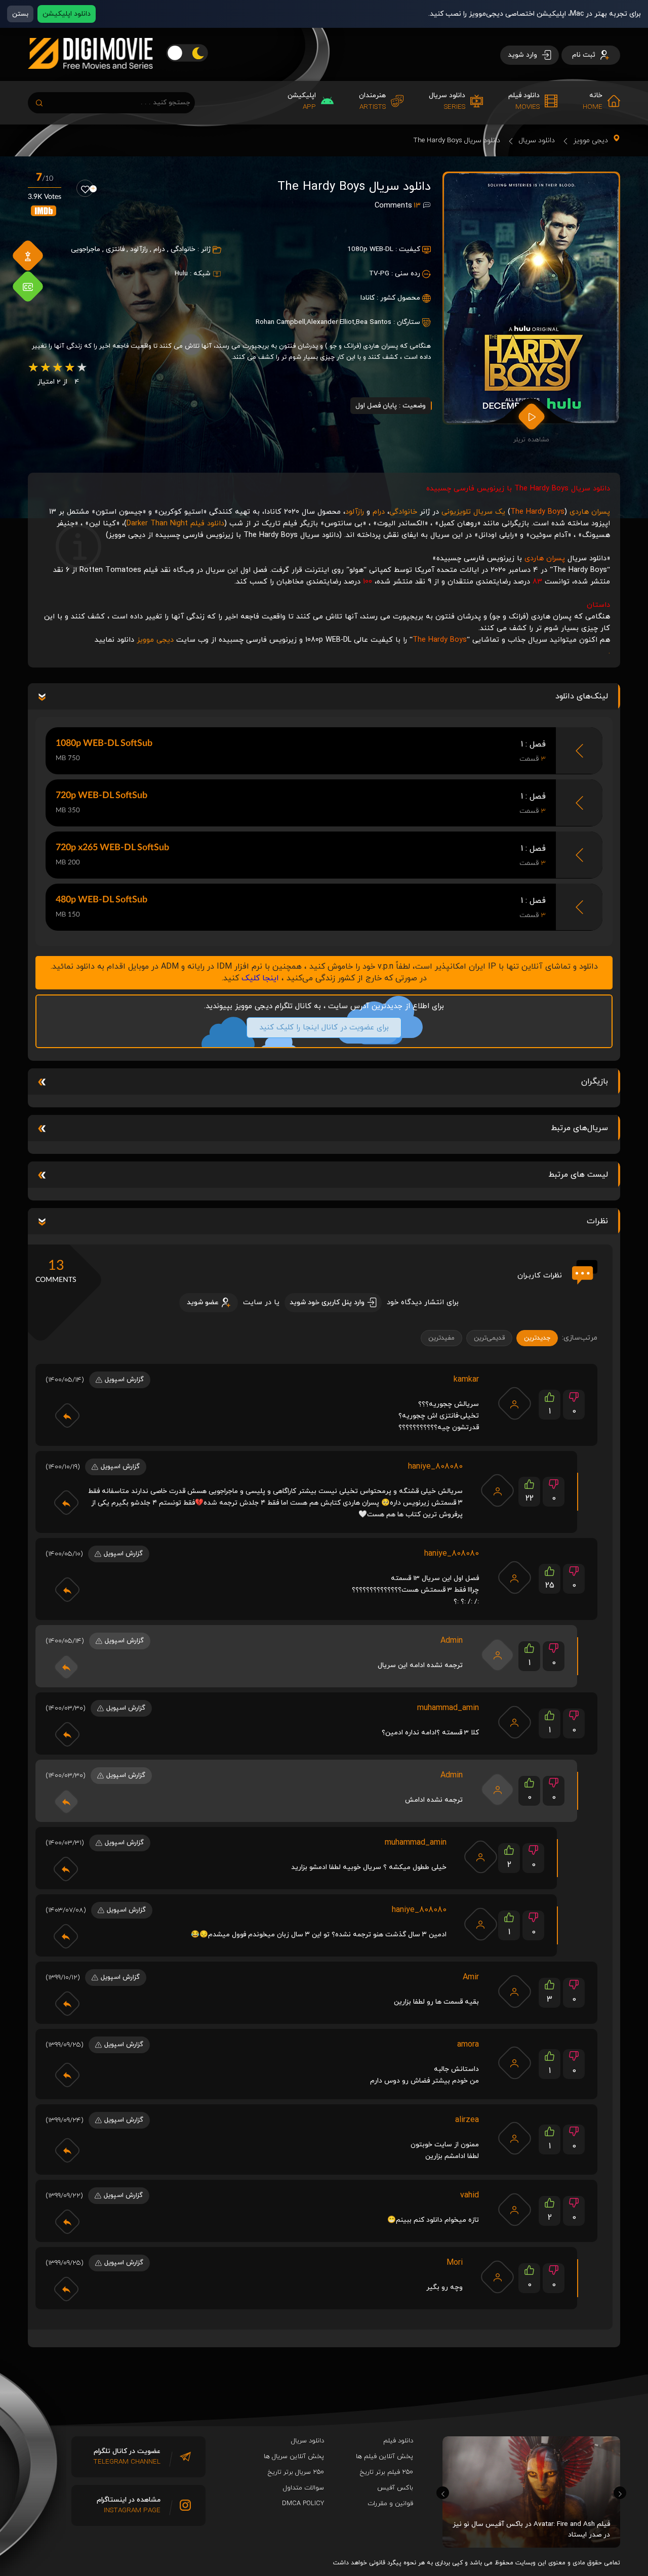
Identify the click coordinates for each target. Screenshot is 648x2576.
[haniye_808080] (498, 1490)
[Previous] (443, 2493)
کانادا (368, 298)
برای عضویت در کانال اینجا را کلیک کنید (324, 1028)
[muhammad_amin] (514, 1722)
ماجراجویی (86, 249)
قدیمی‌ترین (489, 1338)
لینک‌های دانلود (582, 696)
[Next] (620, 2493)
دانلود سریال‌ (308, 2441)
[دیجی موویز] (90, 77)
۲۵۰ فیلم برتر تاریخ (387, 2472)
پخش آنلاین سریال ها (294, 2457)
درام (159, 249)
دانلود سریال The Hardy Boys (457, 140)
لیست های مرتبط (578, 1175)
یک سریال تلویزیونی (473, 512)
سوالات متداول (303, 2488)
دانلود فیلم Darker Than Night (175, 524)
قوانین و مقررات (390, 2504)
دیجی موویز (591, 140)
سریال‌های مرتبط (579, 1128)
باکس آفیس (395, 2488)
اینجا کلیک (260, 978)
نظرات (597, 1221)
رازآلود (139, 249)
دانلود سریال (537, 140)
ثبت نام (585, 55)
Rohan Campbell (280, 322)
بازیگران (595, 1082)
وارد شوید (523, 55)
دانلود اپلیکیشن (67, 14)
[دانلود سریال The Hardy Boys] (531, 298)
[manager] (498, 1655)
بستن (20, 14)
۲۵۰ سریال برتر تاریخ (296, 2472)
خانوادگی (183, 249)
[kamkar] (514, 1403)
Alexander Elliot (331, 322)
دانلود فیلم (398, 2441)
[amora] (514, 2063)
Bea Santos (374, 322)
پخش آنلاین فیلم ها (384, 2457)
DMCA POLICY (303, 2504)
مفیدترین (441, 1338)
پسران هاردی (590, 512)
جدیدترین (537, 1338)
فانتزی (115, 249)
